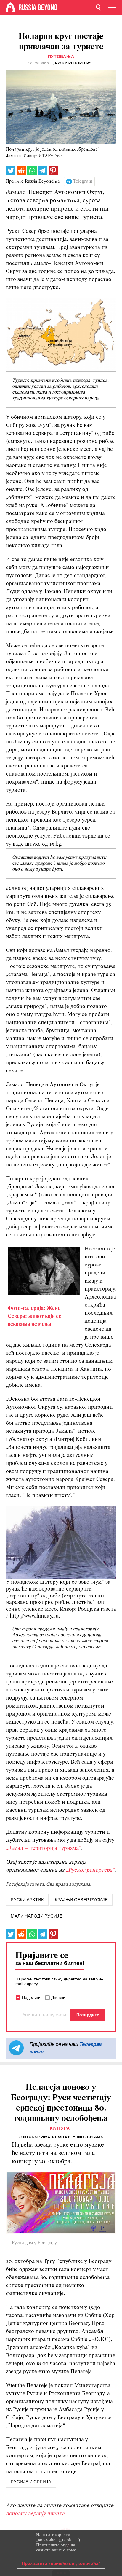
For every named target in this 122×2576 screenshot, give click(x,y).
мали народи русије (36, 1916)
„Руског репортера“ (90, 1870)
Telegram (83, 181)
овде (65, 2545)
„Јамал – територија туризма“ (44, 1848)
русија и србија (31, 2482)
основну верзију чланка (35, 2514)
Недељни (31, 1997)
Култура (60, 2128)
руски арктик (27, 1900)
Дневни (58, 1997)
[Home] (10, 7)
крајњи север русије (81, 1900)
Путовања (61, 57)
